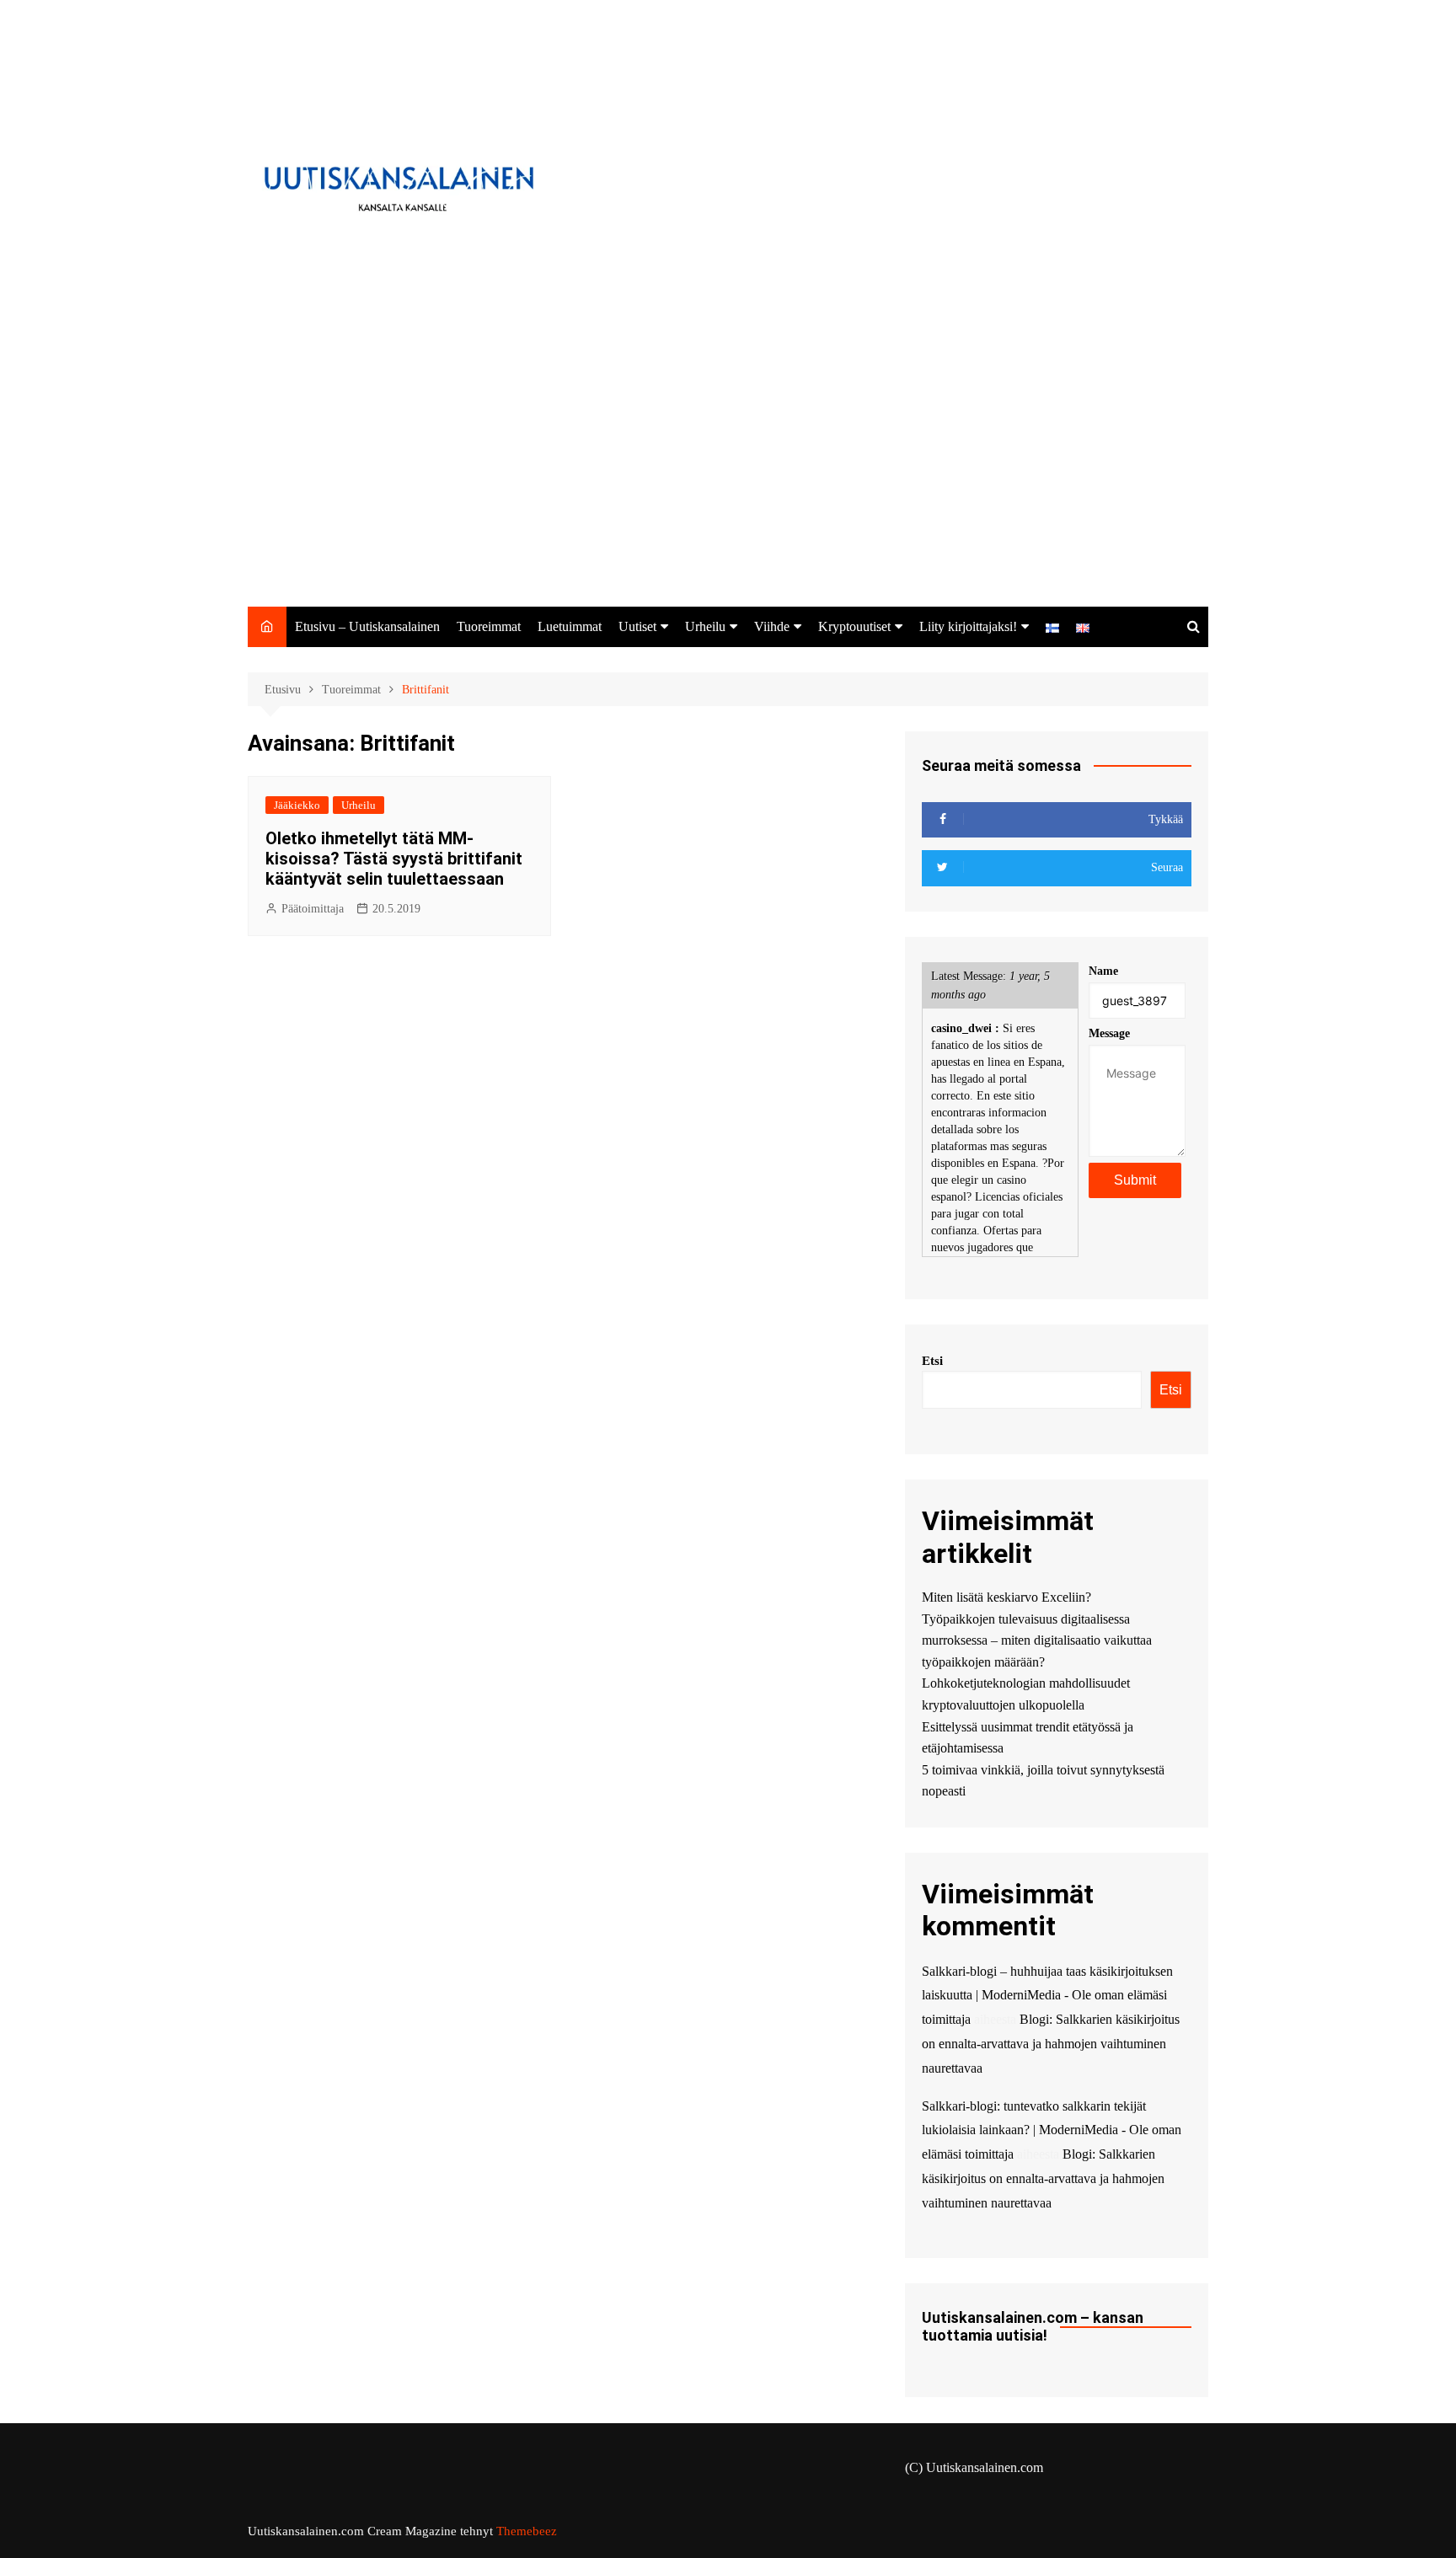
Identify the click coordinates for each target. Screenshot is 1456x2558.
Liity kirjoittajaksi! (968, 626)
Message (1109, 1033)
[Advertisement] (728, 480)
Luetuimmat (570, 626)
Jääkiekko (297, 805)
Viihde (772, 626)
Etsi (932, 1361)
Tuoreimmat (489, 626)
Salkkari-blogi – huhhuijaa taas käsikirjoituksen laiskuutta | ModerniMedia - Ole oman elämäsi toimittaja (1047, 1996)
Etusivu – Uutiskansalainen (367, 626)
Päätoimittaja (313, 909)
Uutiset (637, 626)
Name (1103, 971)
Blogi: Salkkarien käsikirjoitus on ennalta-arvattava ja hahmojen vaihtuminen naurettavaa (1051, 2044)
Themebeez (527, 2531)
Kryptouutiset (854, 626)
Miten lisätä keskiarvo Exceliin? (1006, 1597)
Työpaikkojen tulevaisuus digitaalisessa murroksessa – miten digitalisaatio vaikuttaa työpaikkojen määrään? (1037, 1640)
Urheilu (705, 626)
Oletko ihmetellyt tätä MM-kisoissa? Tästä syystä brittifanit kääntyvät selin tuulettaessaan (394, 859)
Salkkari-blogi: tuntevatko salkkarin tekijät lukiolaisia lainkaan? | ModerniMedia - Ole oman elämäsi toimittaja (1052, 2130)
